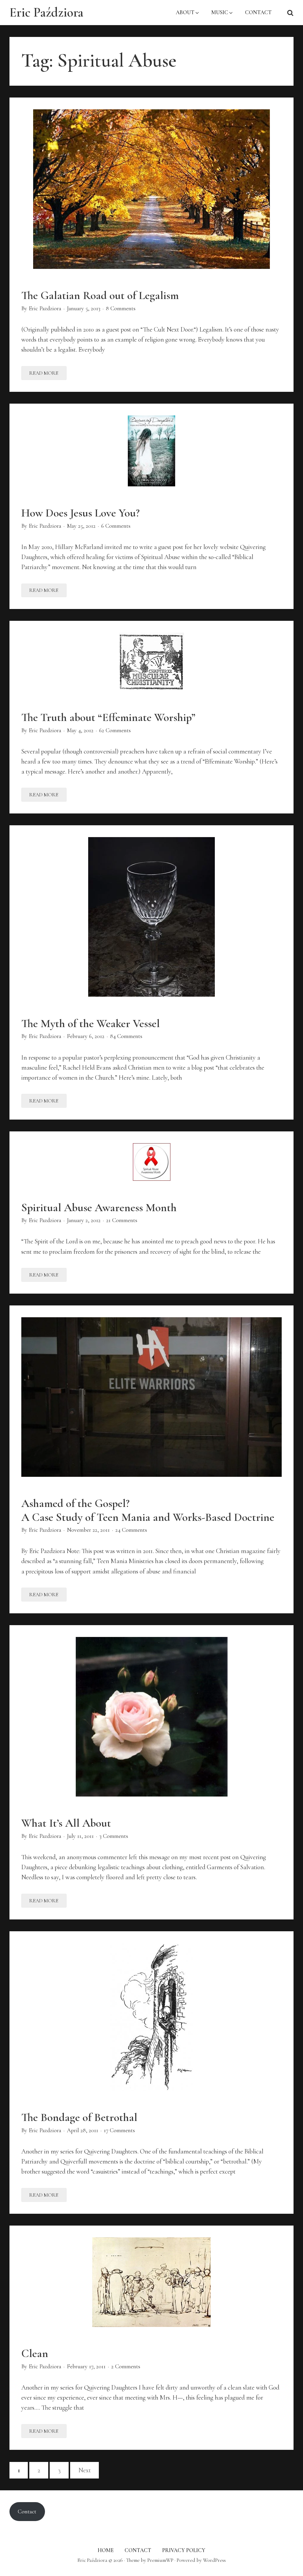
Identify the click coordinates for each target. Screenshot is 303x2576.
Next (85, 2470)
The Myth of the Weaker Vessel (91, 1023)
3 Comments (114, 1836)
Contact (27, 2512)
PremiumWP (160, 2560)
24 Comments (131, 1530)
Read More (48, 375)
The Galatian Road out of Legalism (100, 295)
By (41, 308)
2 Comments (126, 2367)
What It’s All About (66, 1823)
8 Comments (121, 308)
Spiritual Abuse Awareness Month (99, 1207)
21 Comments (122, 1220)
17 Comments (119, 2130)
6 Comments (116, 526)
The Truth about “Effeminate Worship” (108, 717)
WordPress (214, 2560)
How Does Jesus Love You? (80, 513)
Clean (35, 2353)
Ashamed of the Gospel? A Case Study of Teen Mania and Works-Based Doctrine (148, 1510)
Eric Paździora (46, 12)
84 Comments (126, 1036)
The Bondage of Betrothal (79, 2117)
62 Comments (115, 730)
